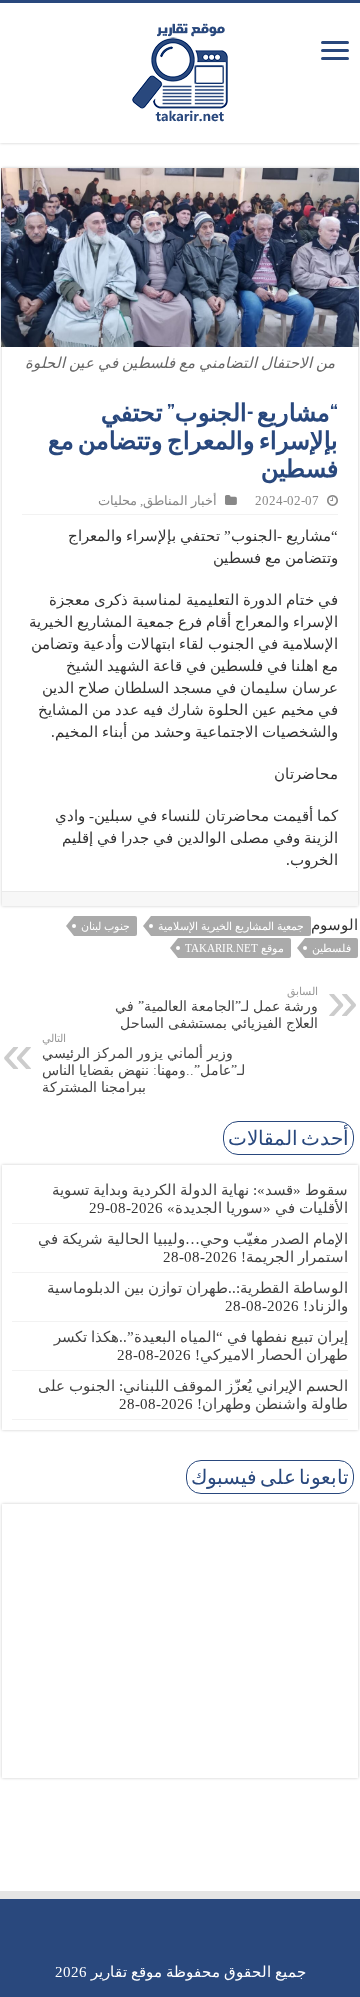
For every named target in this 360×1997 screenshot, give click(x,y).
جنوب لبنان (105, 926)
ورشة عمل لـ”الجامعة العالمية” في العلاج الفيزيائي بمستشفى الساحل (216, 1008)
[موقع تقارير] (180, 69)
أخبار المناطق (180, 501)
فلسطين (331, 948)
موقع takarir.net (234, 948)
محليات (117, 501)
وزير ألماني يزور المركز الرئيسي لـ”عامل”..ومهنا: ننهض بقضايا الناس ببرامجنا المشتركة (143, 1063)
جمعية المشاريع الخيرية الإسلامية (231, 926)
